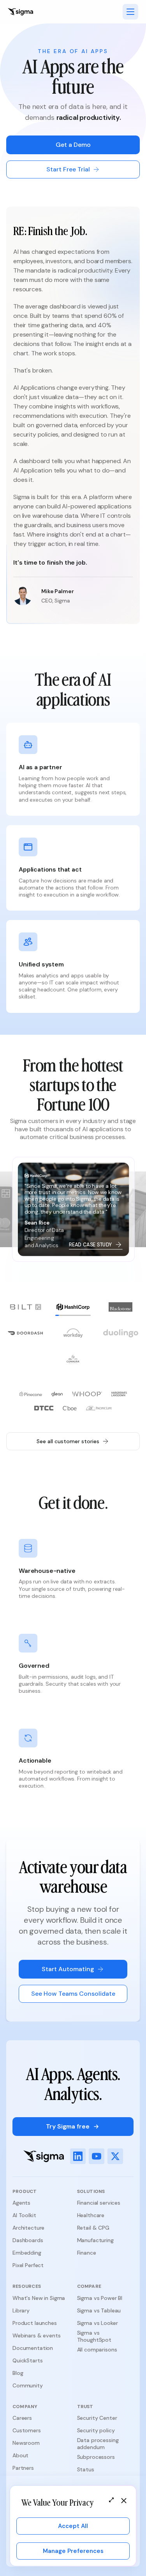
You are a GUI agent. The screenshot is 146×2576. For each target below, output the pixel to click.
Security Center (97, 2418)
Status (86, 2469)
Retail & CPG (93, 2228)
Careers (22, 2418)
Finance (87, 2253)
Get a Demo (73, 145)
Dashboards (28, 2240)
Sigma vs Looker (98, 2323)
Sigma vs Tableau (99, 2310)
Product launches (35, 2323)
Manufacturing (95, 2240)
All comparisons (97, 2350)
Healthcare (91, 2215)
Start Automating (68, 1969)
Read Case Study (91, 1245)
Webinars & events (37, 2335)
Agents (21, 2203)
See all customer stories (68, 1441)
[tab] (25, 1309)
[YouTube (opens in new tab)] (97, 2156)
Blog (18, 2373)
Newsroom (26, 2443)
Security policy (96, 2430)
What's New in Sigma (39, 2298)
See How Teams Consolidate (73, 1994)
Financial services (99, 2203)
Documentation (33, 2348)
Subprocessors (96, 2457)
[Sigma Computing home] (20, 12)
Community (28, 2385)
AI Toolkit (24, 2215)
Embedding (27, 2253)
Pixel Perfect (28, 2265)
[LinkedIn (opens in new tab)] (78, 2156)
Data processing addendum (98, 2444)
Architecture (28, 2228)
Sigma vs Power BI (100, 2298)
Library (21, 2310)
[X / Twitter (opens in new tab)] (115, 2156)
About (20, 2455)
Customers (27, 2430)
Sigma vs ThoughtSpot (94, 2336)
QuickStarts (27, 2360)
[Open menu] (130, 12)
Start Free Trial (68, 169)
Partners (23, 2468)
